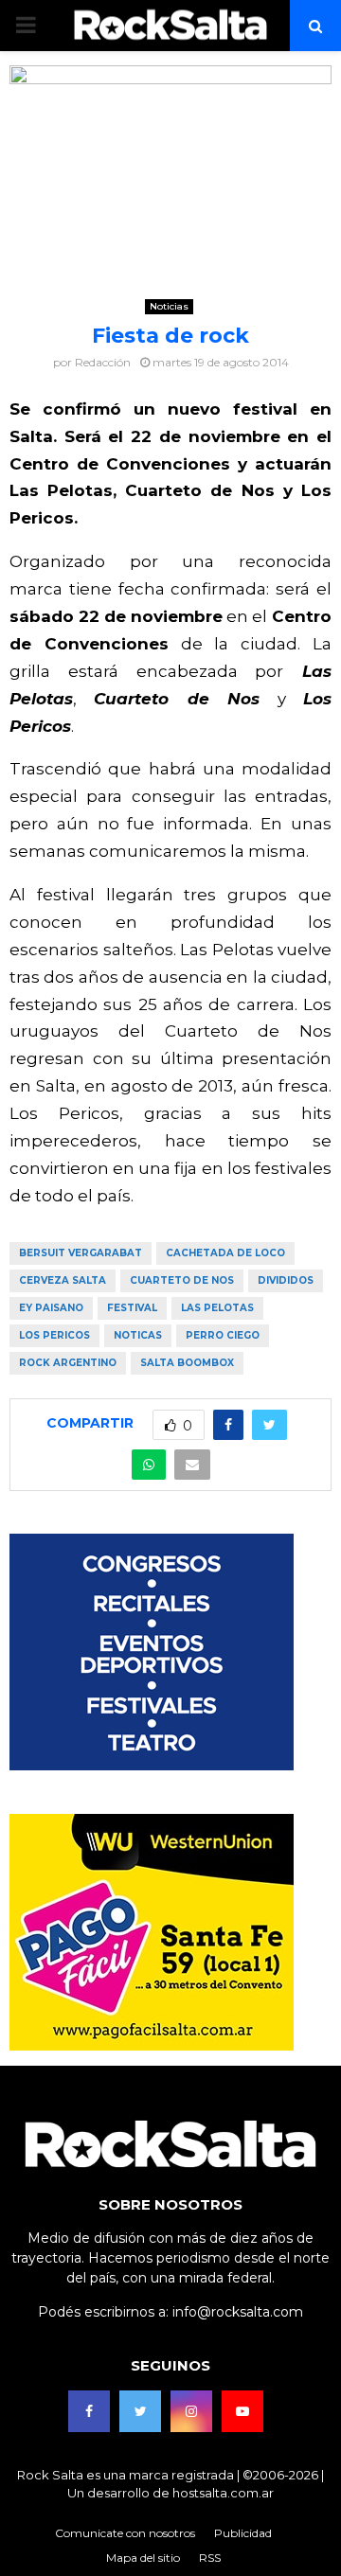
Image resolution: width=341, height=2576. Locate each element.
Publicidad (243, 2533)
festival (132, 1308)
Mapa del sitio (143, 2558)
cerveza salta (63, 1280)
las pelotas (217, 1308)
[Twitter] (140, 2411)
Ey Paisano (51, 1308)
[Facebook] (89, 2411)
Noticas (138, 1335)
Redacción (103, 362)
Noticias (169, 306)
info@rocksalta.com (238, 2312)
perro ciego (223, 1335)
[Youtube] (242, 2411)
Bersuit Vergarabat (81, 1253)
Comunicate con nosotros (125, 2533)
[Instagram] (191, 2411)
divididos (286, 1280)
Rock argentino (68, 1363)
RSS (210, 2558)
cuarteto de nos (182, 1280)
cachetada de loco (225, 1253)
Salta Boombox (187, 1363)
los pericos (54, 1335)
